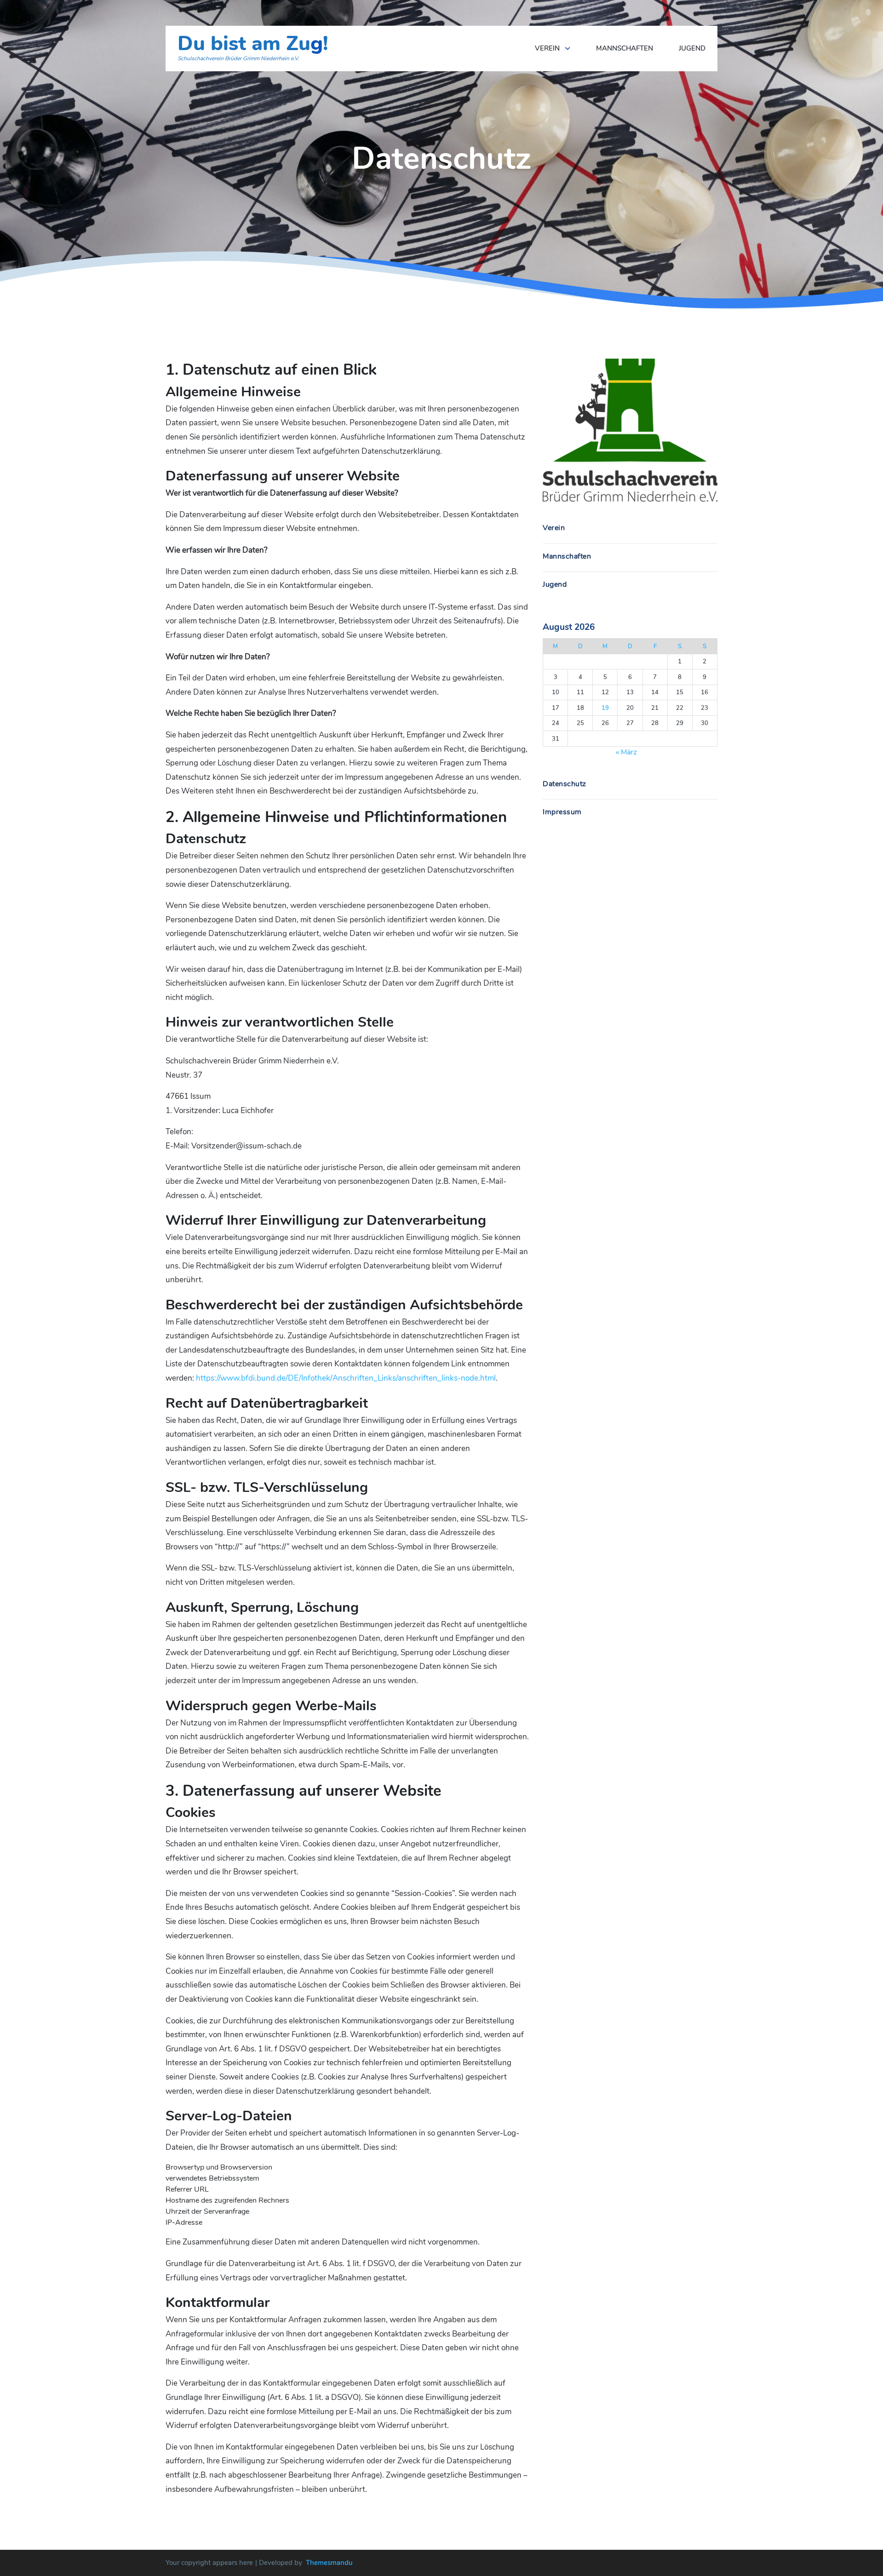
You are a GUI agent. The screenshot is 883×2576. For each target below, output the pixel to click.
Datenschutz (565, 784)
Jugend (692, 48)
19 (605, 708)
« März (626, 752)
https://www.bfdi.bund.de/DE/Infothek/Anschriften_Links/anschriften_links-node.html (346, 1378)
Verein (547, 48)
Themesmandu (329, 2563)
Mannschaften (625, 48)
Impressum (562, 812)
